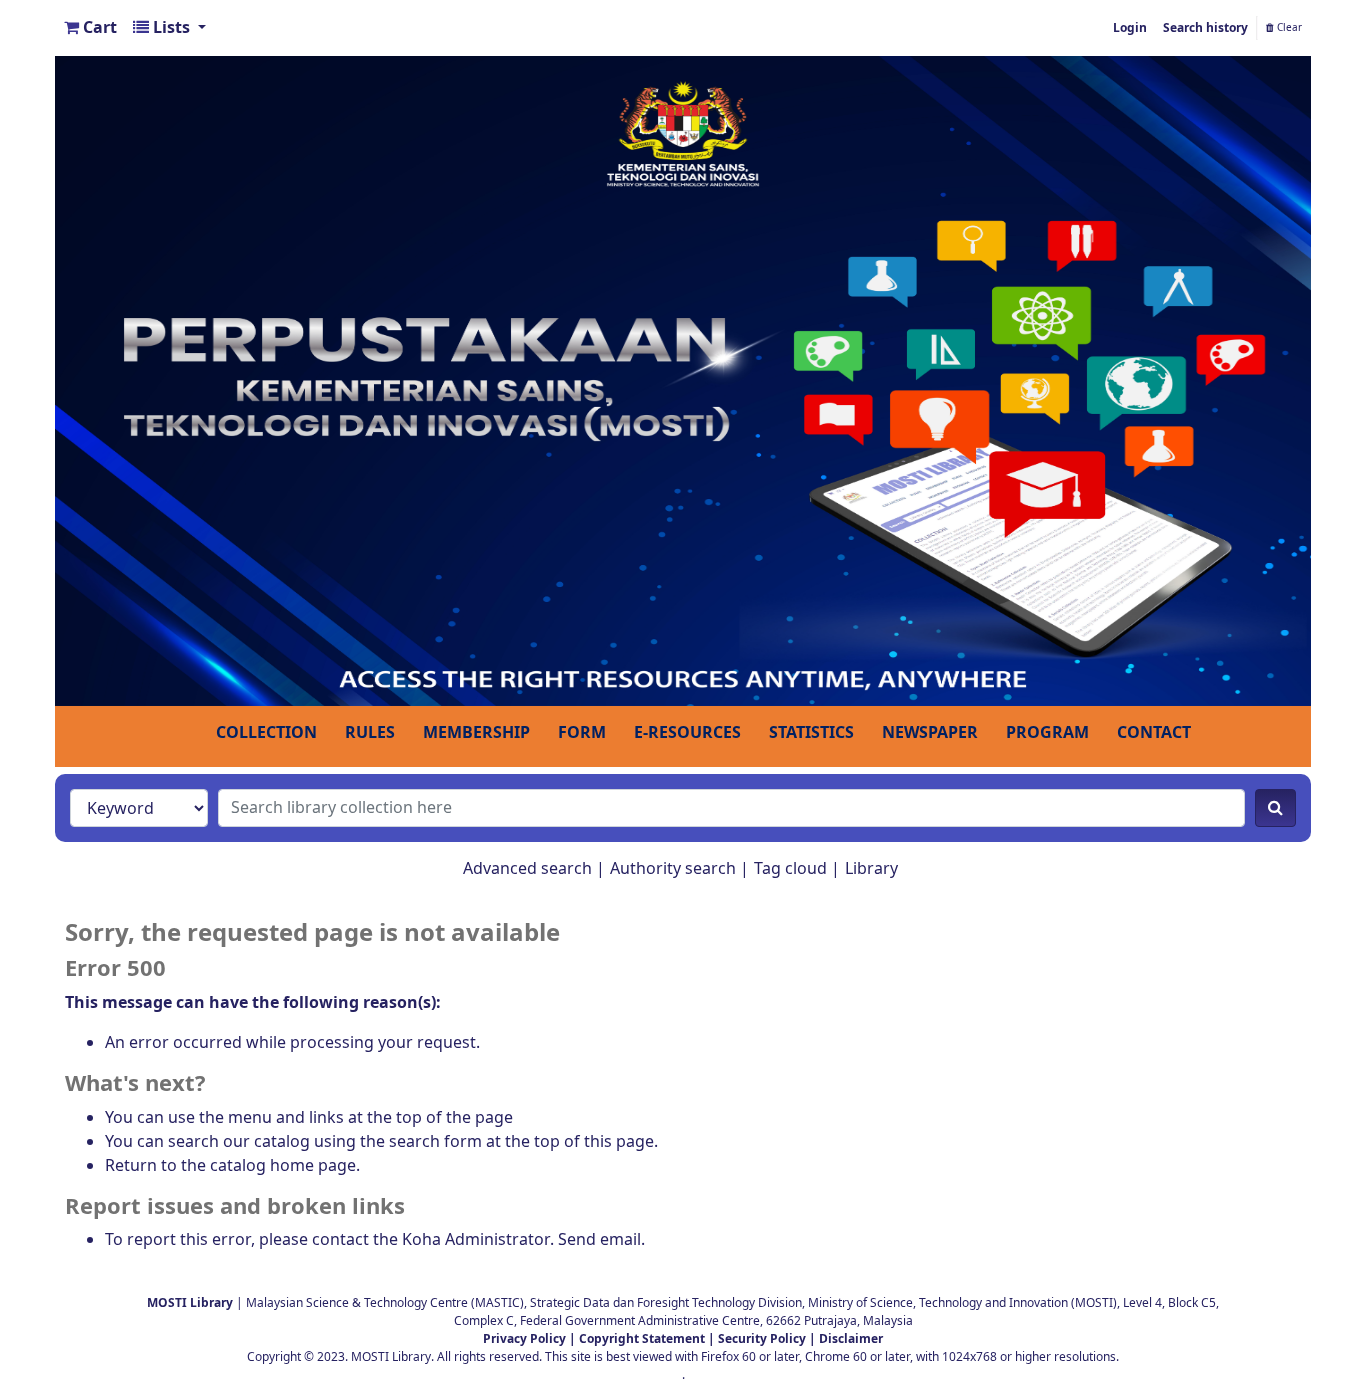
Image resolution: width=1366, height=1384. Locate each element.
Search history (1205, 28)
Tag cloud (790, 869)
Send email (599, 1240)
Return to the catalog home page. (232, 1166)
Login (1130, 28)
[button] (90, 28)
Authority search (673, 869)
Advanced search (527, 869)
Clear (1288, 28)
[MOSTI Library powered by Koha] (683, 380)
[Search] (1275, 808)
